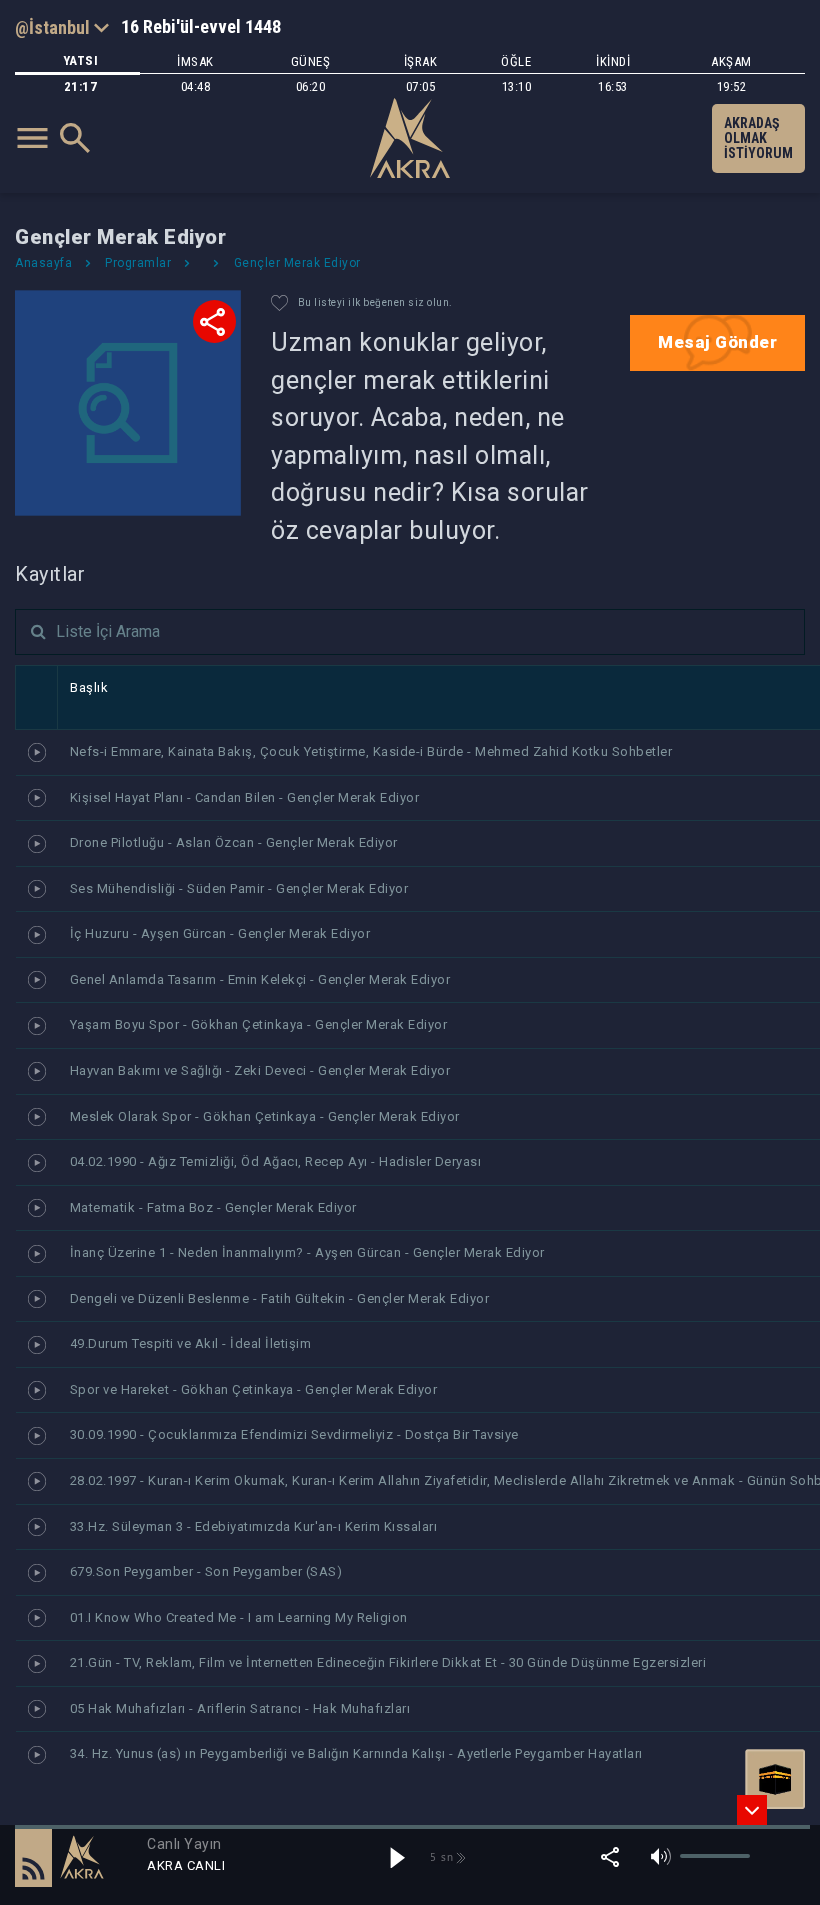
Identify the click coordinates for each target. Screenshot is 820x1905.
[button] (33, 1857)
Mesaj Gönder (717, 342)
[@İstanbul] (62, 27)
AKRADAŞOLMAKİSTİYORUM (758, 138)
